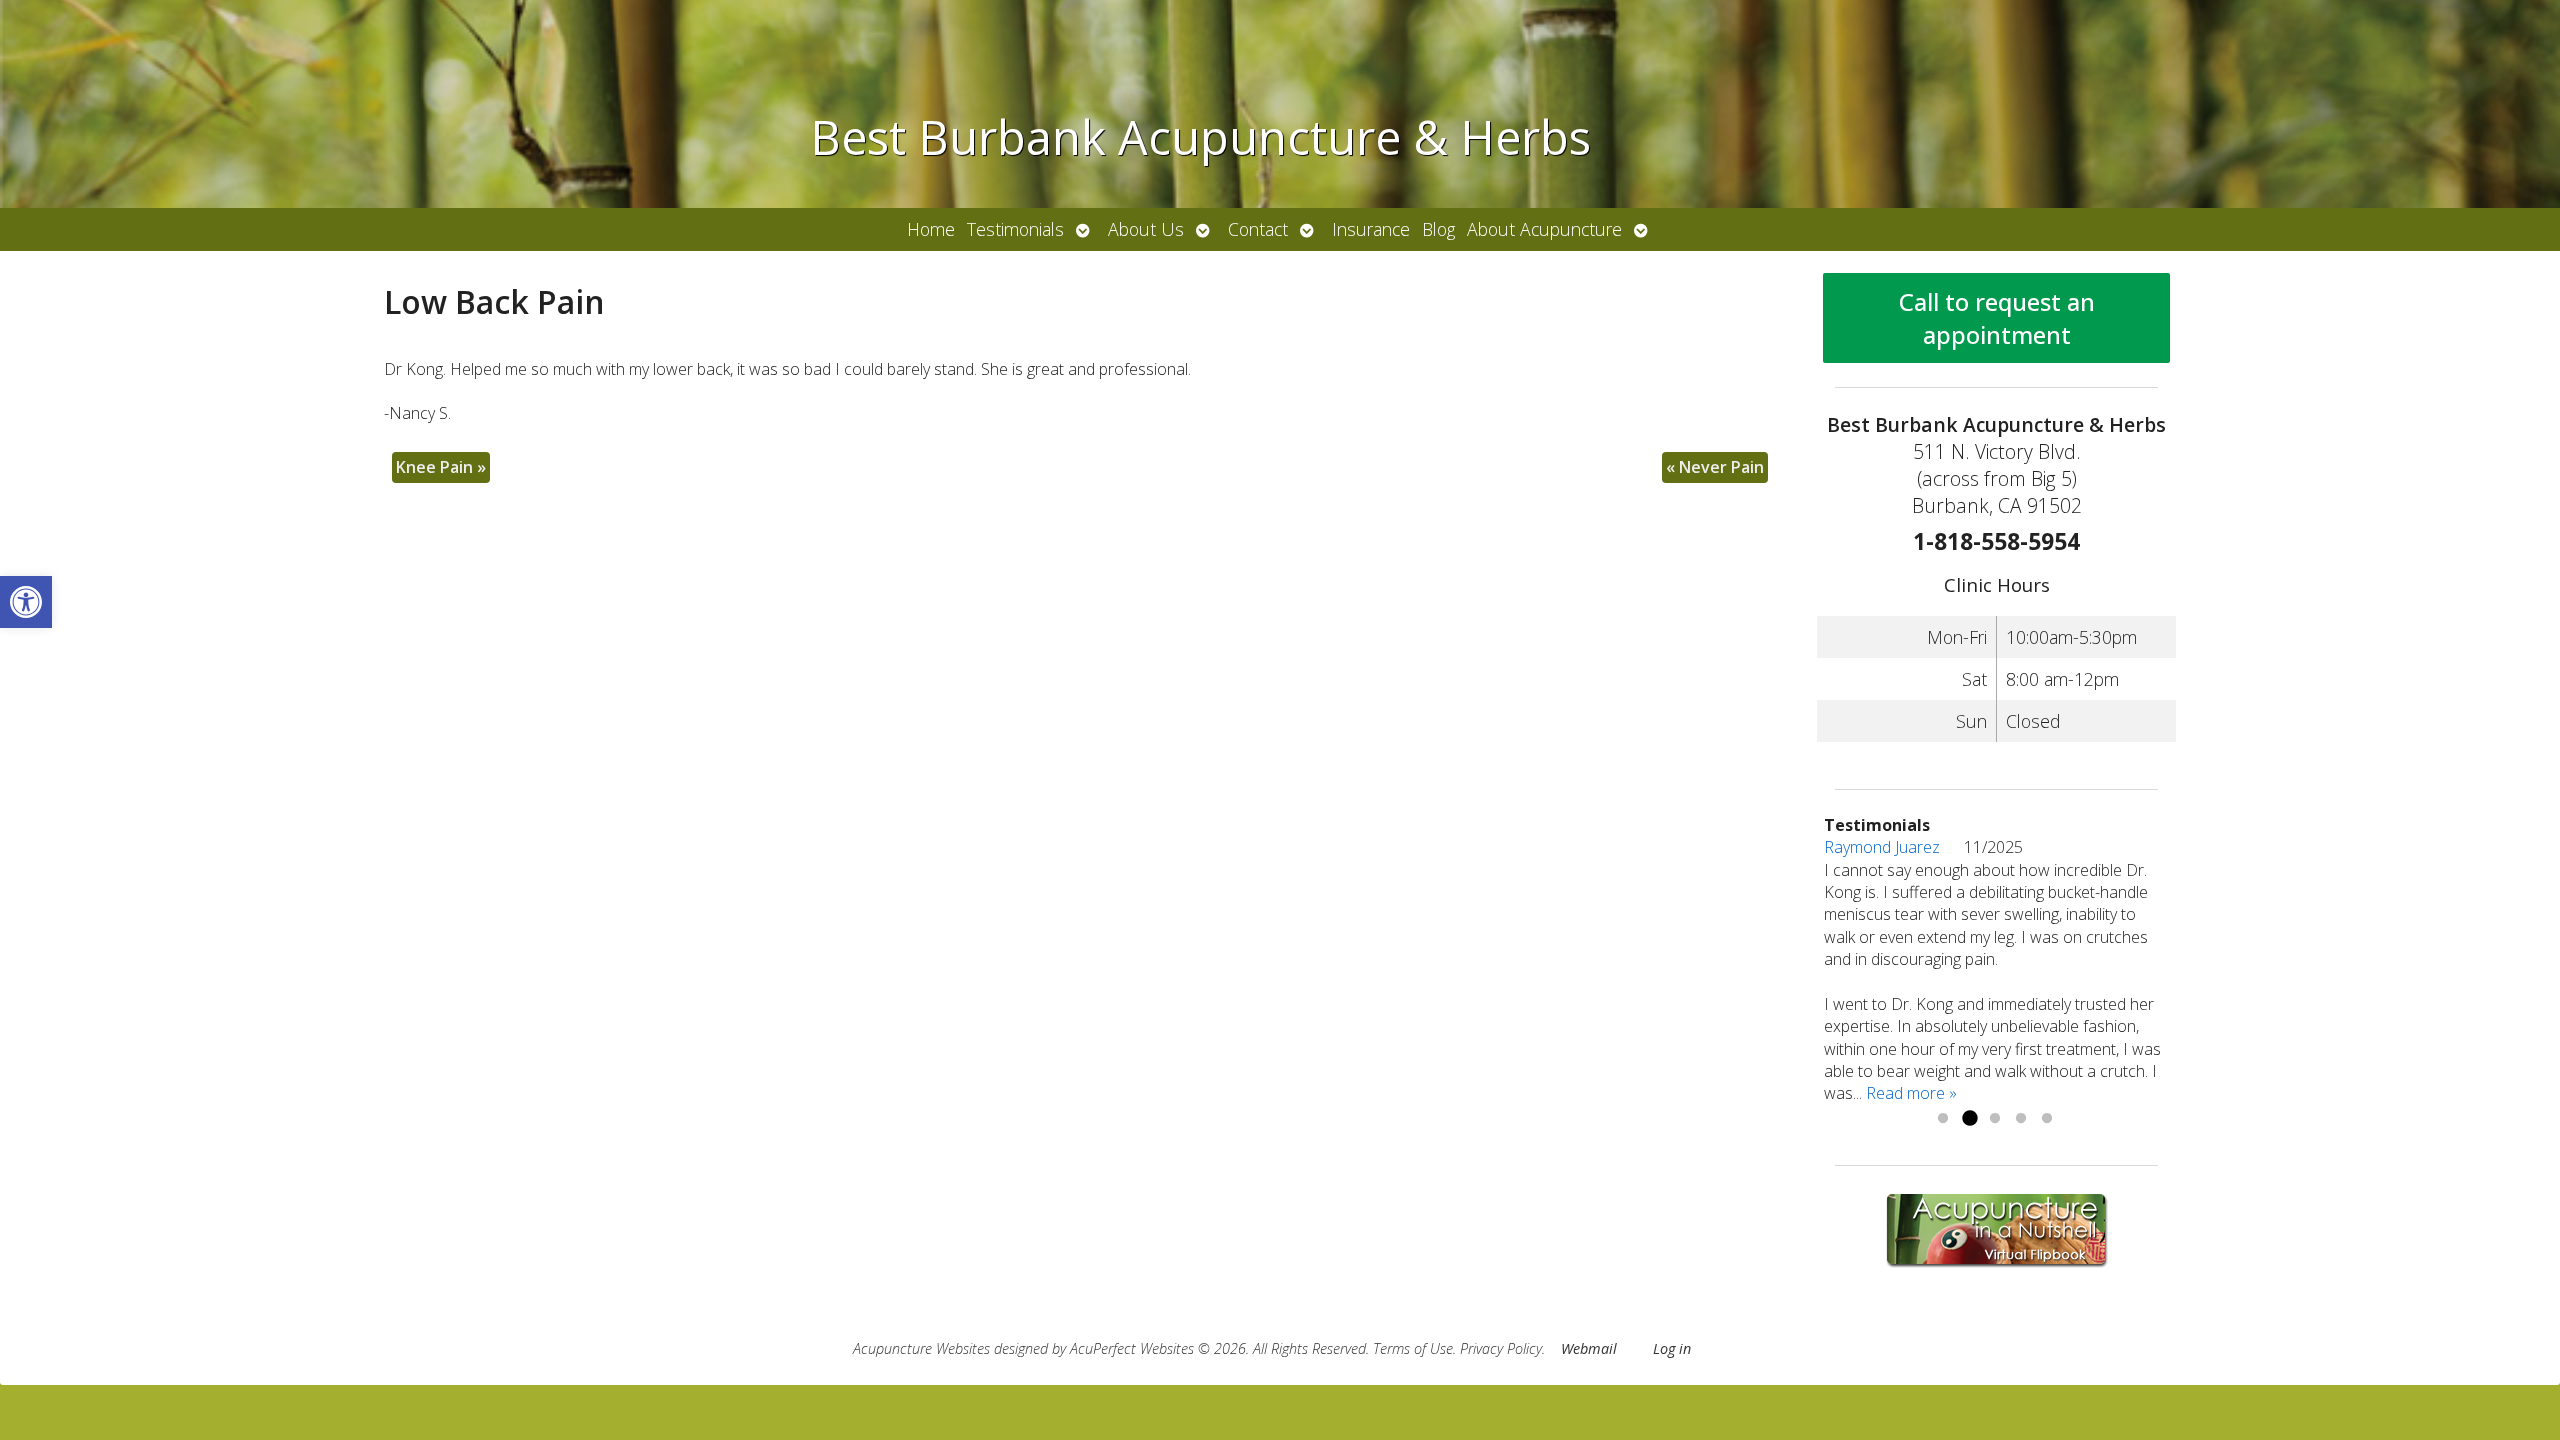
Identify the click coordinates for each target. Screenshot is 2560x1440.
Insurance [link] (1371, 229)
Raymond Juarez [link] (1894, 847)
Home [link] (931, 229)
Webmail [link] (1589, 1348)
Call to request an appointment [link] (1997, 318)
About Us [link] (1146, 229)
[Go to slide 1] (1943, 1119)
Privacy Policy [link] (1501, 1348)
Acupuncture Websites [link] (921, 1348)
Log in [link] (1672, 1348)
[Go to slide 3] (1995, 1119)
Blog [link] (1438, 229)
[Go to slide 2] (1969, 1119)
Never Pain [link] (1715, 467)
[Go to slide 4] (2021, 1119)
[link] (26, 602)
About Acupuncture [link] (1544, 229)
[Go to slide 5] (2047, 1119)
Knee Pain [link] (441, 467)
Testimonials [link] (1015, 229)
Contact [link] (1258, 229)
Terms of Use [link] (1413, 1348)
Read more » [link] (1911, 1093)
